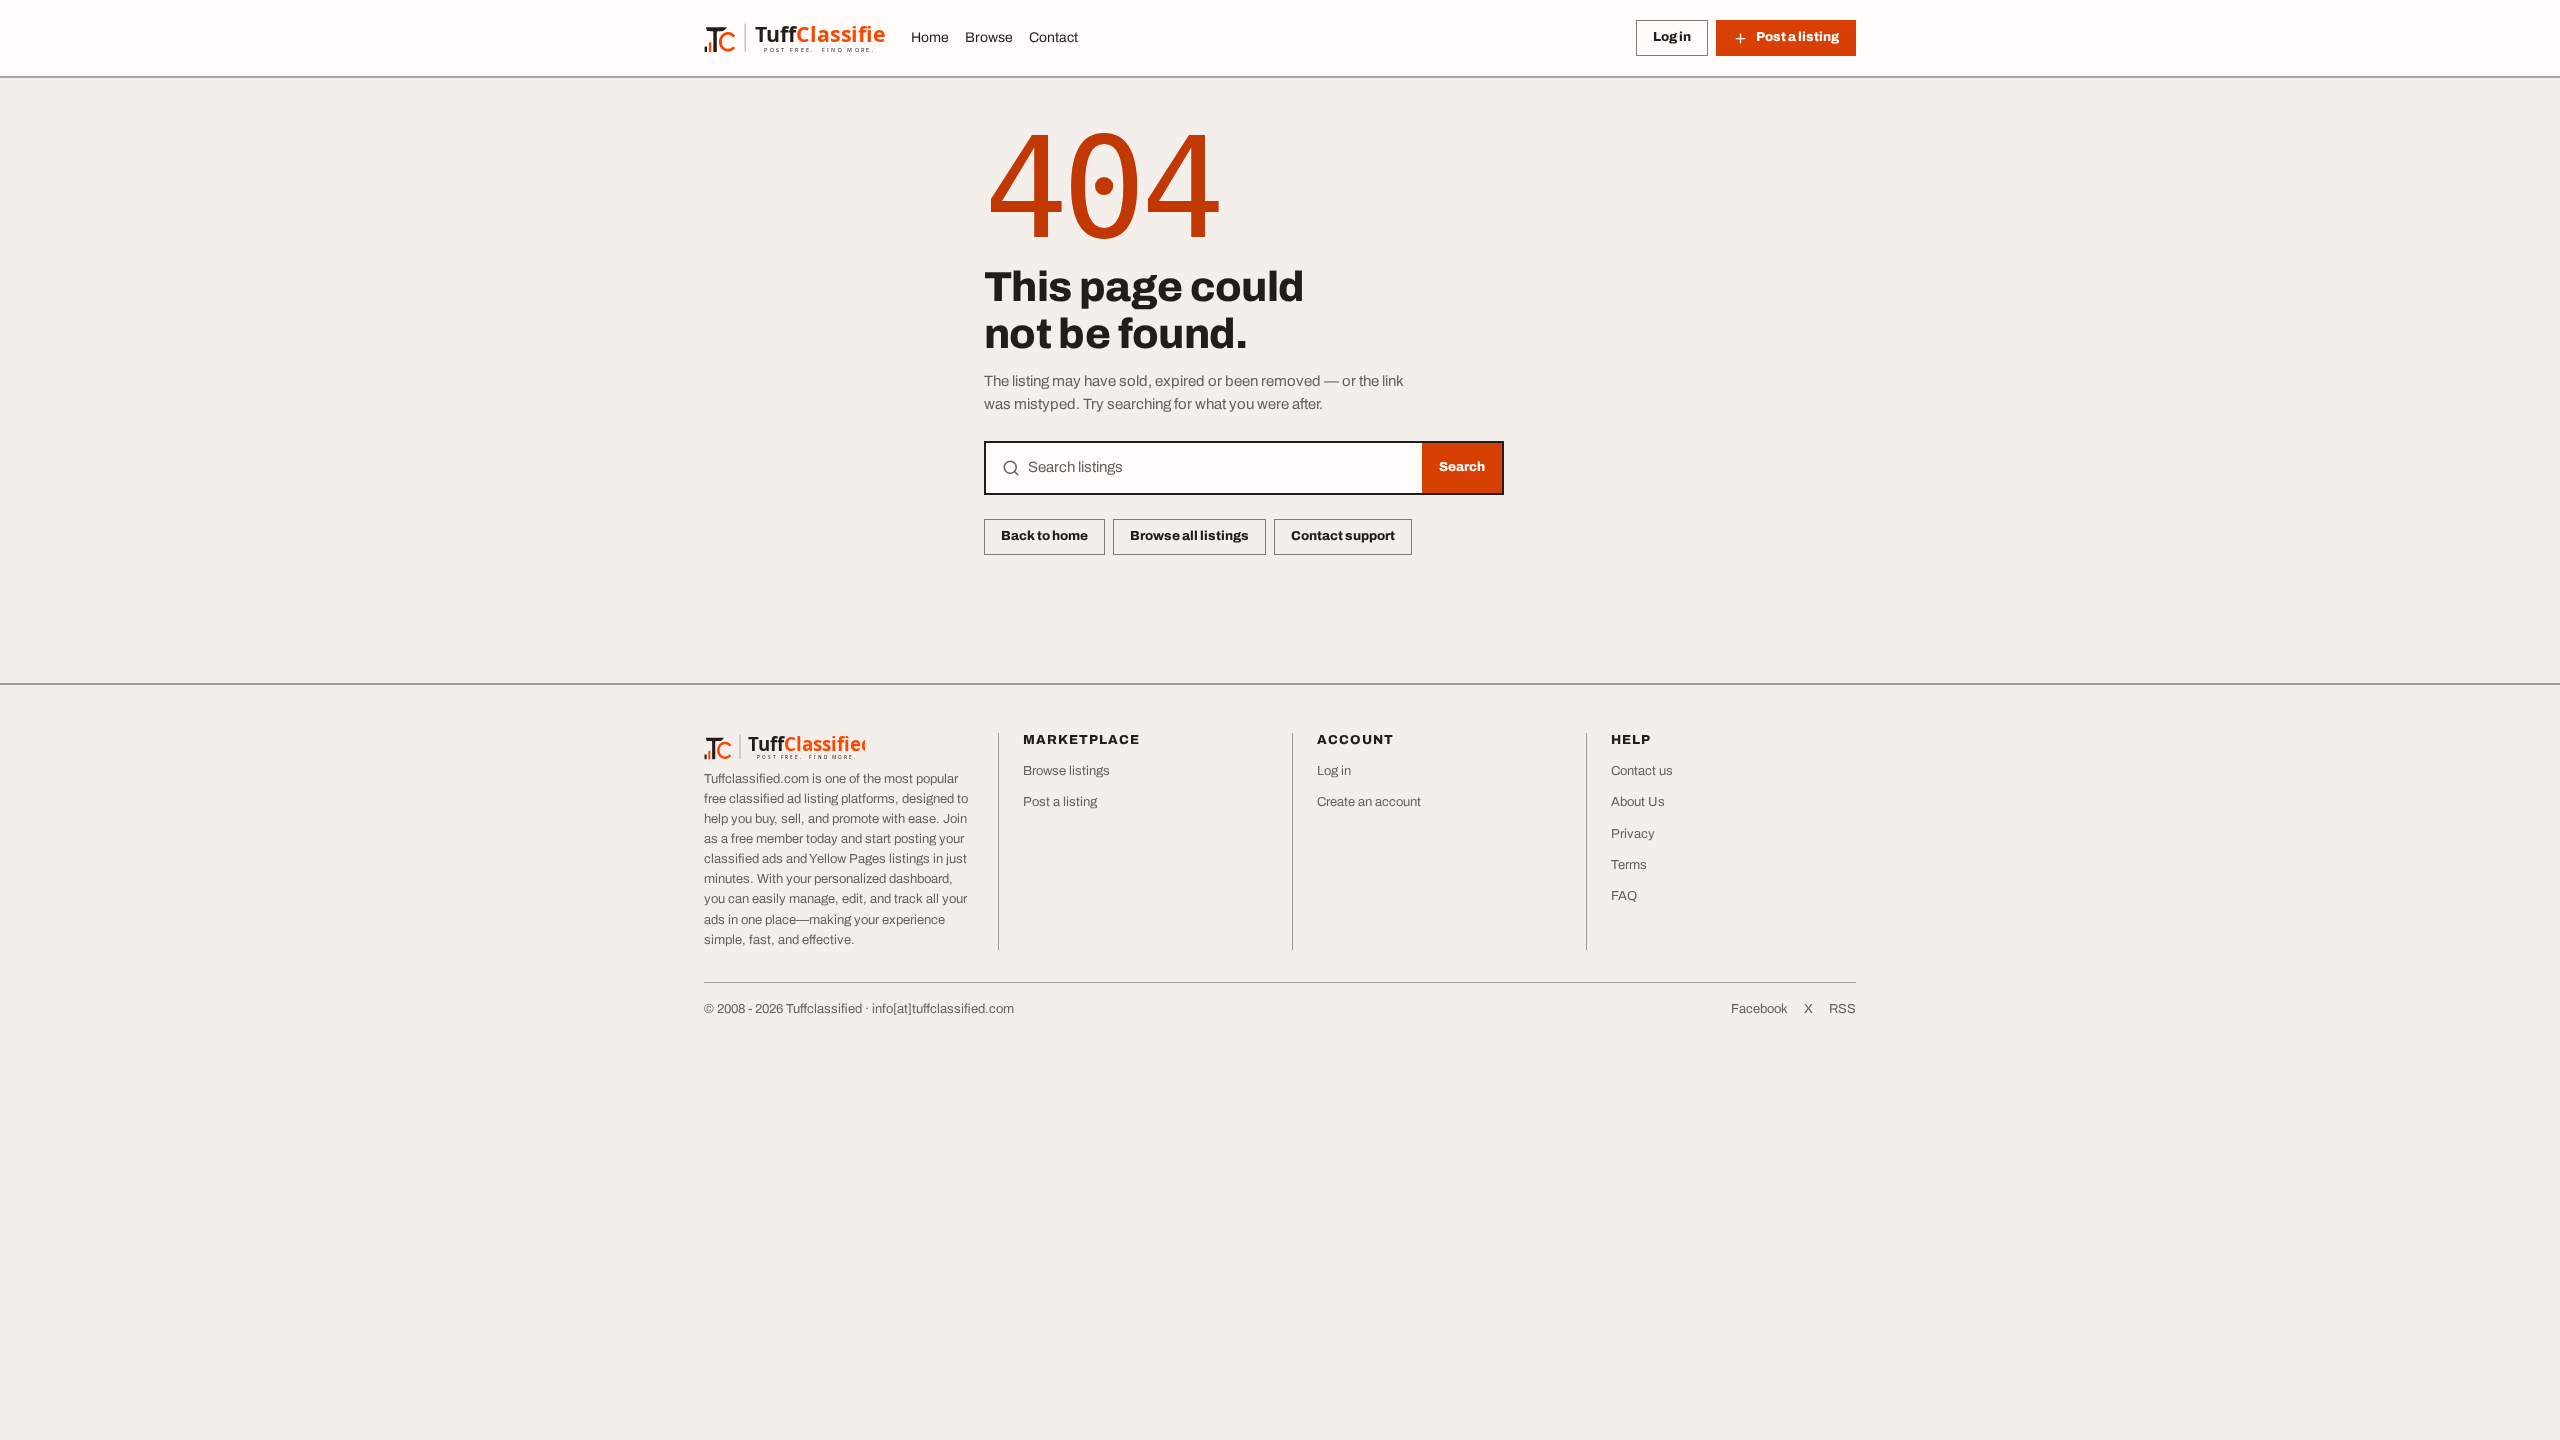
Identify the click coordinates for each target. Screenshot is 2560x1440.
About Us (1638, 802)
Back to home (1044, 536)
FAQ (1624, 896)
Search (1462, 467)
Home (930, 37)
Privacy (1633, 834)
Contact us (1642, 771)
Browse (989, 37)
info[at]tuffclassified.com (943, 1009)
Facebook (1759, 1009)
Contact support (1343, 536)
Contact (1053, 37)
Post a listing (1060, 802)
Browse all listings (1189, 536)
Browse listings (1066, 771)
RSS (1842, 1009)
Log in (1672, 37)
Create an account (1369, 802)
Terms (1629, 865)
